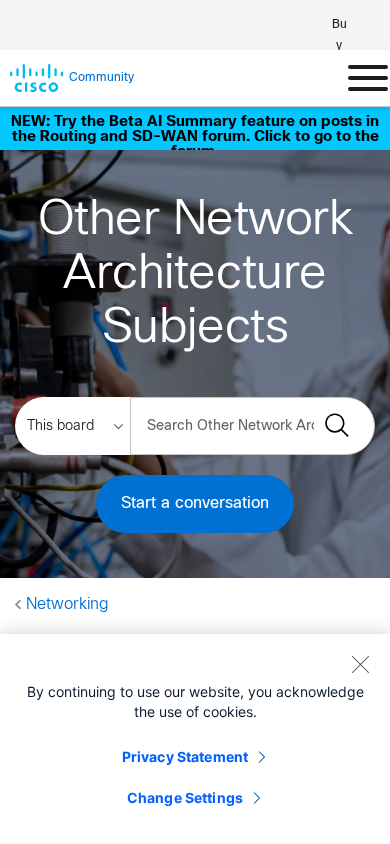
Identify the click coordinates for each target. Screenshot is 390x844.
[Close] (360, 664)
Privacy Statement (185, 756)
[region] (195, 739)
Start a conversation (195, 503)
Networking (67, 604)
